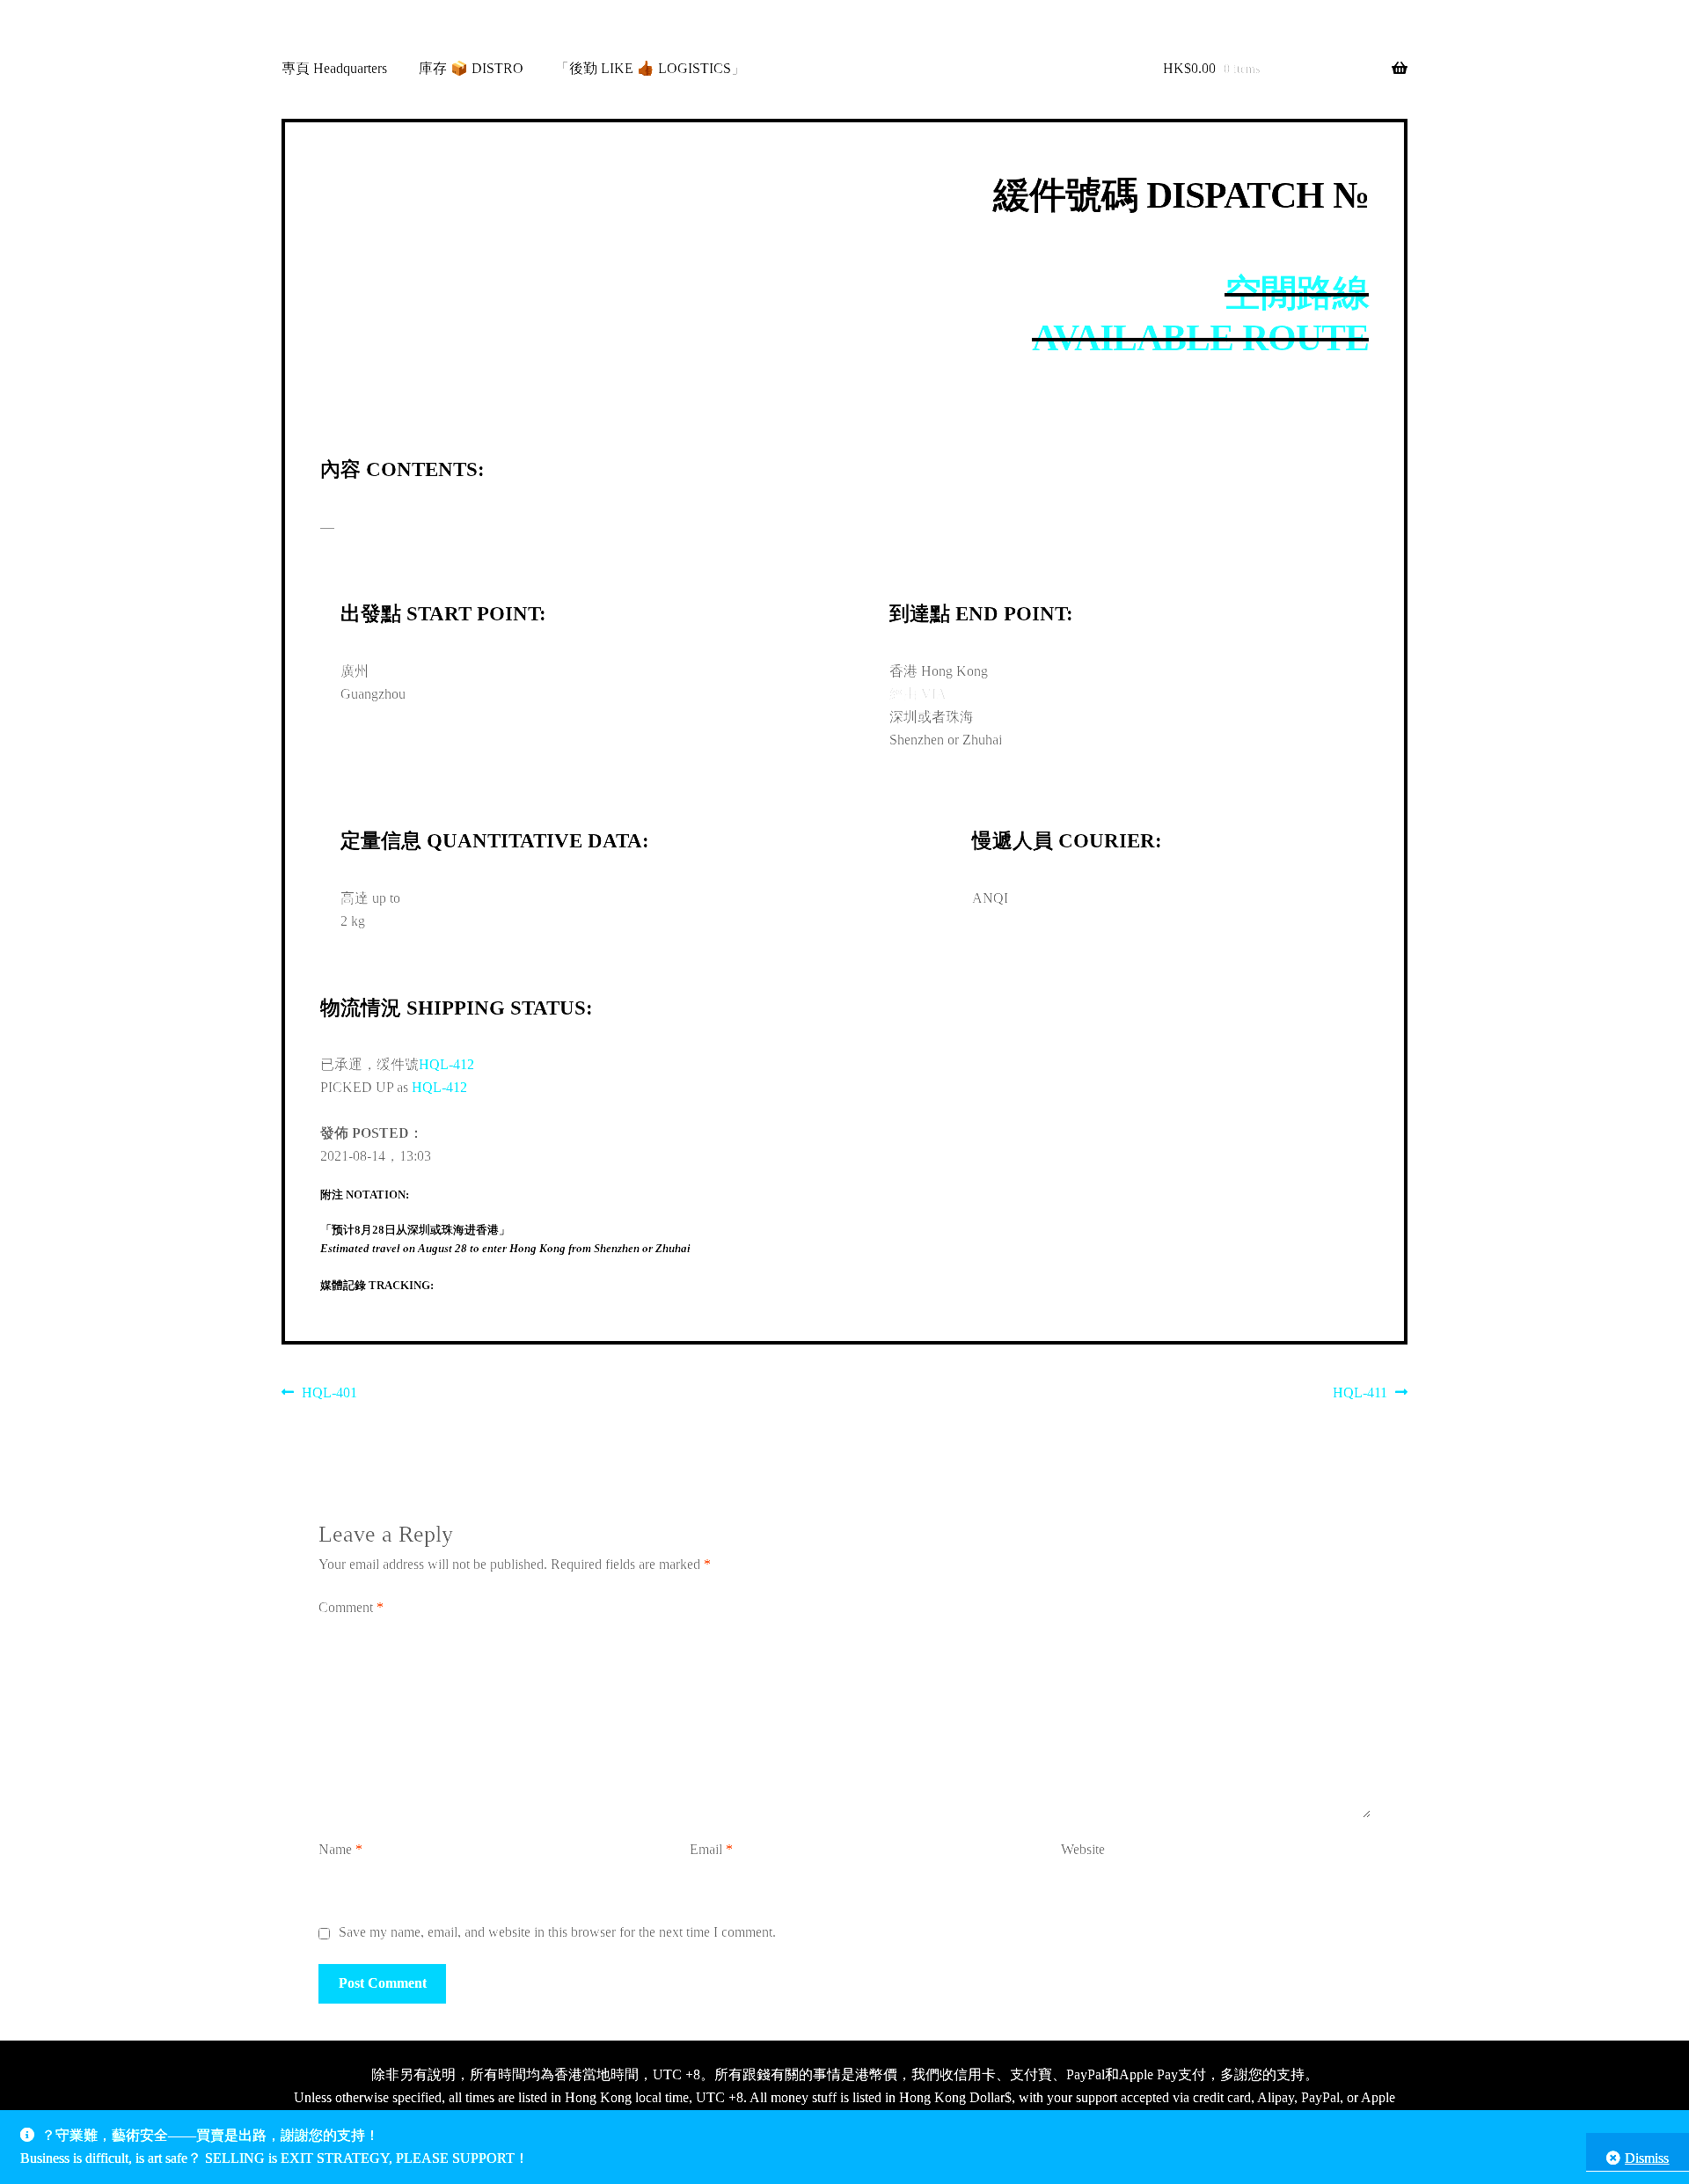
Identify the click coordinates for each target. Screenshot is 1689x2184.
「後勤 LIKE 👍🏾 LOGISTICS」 (650, 68)
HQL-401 (329, 1395)
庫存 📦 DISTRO (471, 68)
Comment (351, 1607)
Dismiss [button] (1647, 2158)
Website (1083, 1849)
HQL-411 (1360, 1395)
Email (711, 1849)
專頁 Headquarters (334, 68)
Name (340, 1849)
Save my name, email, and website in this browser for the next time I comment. (557, 1932)
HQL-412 (446, 1064)
